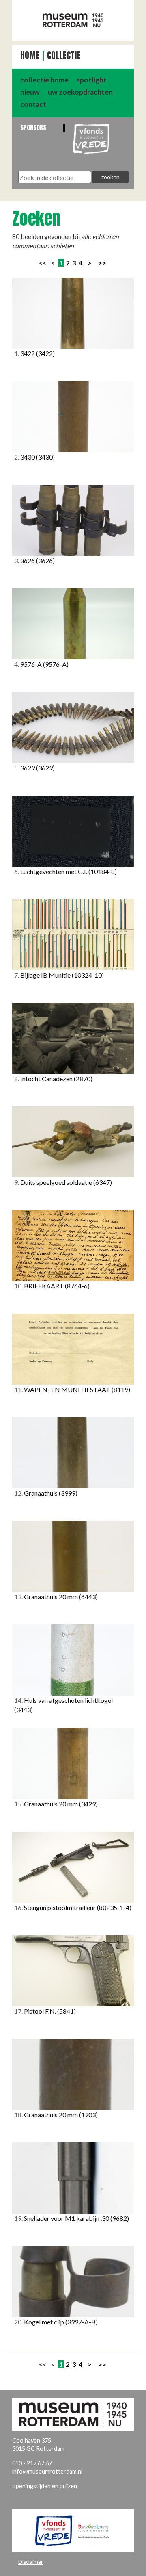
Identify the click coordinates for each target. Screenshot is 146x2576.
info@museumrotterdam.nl (47, 2471)
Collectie (64, 55)
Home (30, 55)
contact (33, 104)
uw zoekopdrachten (80, 92)
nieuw (30, 92)
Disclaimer (31, 2562)
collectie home (44, 80)
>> (102, 263)
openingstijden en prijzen (45, 2486)
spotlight (92, 80)
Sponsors (33, 127)
